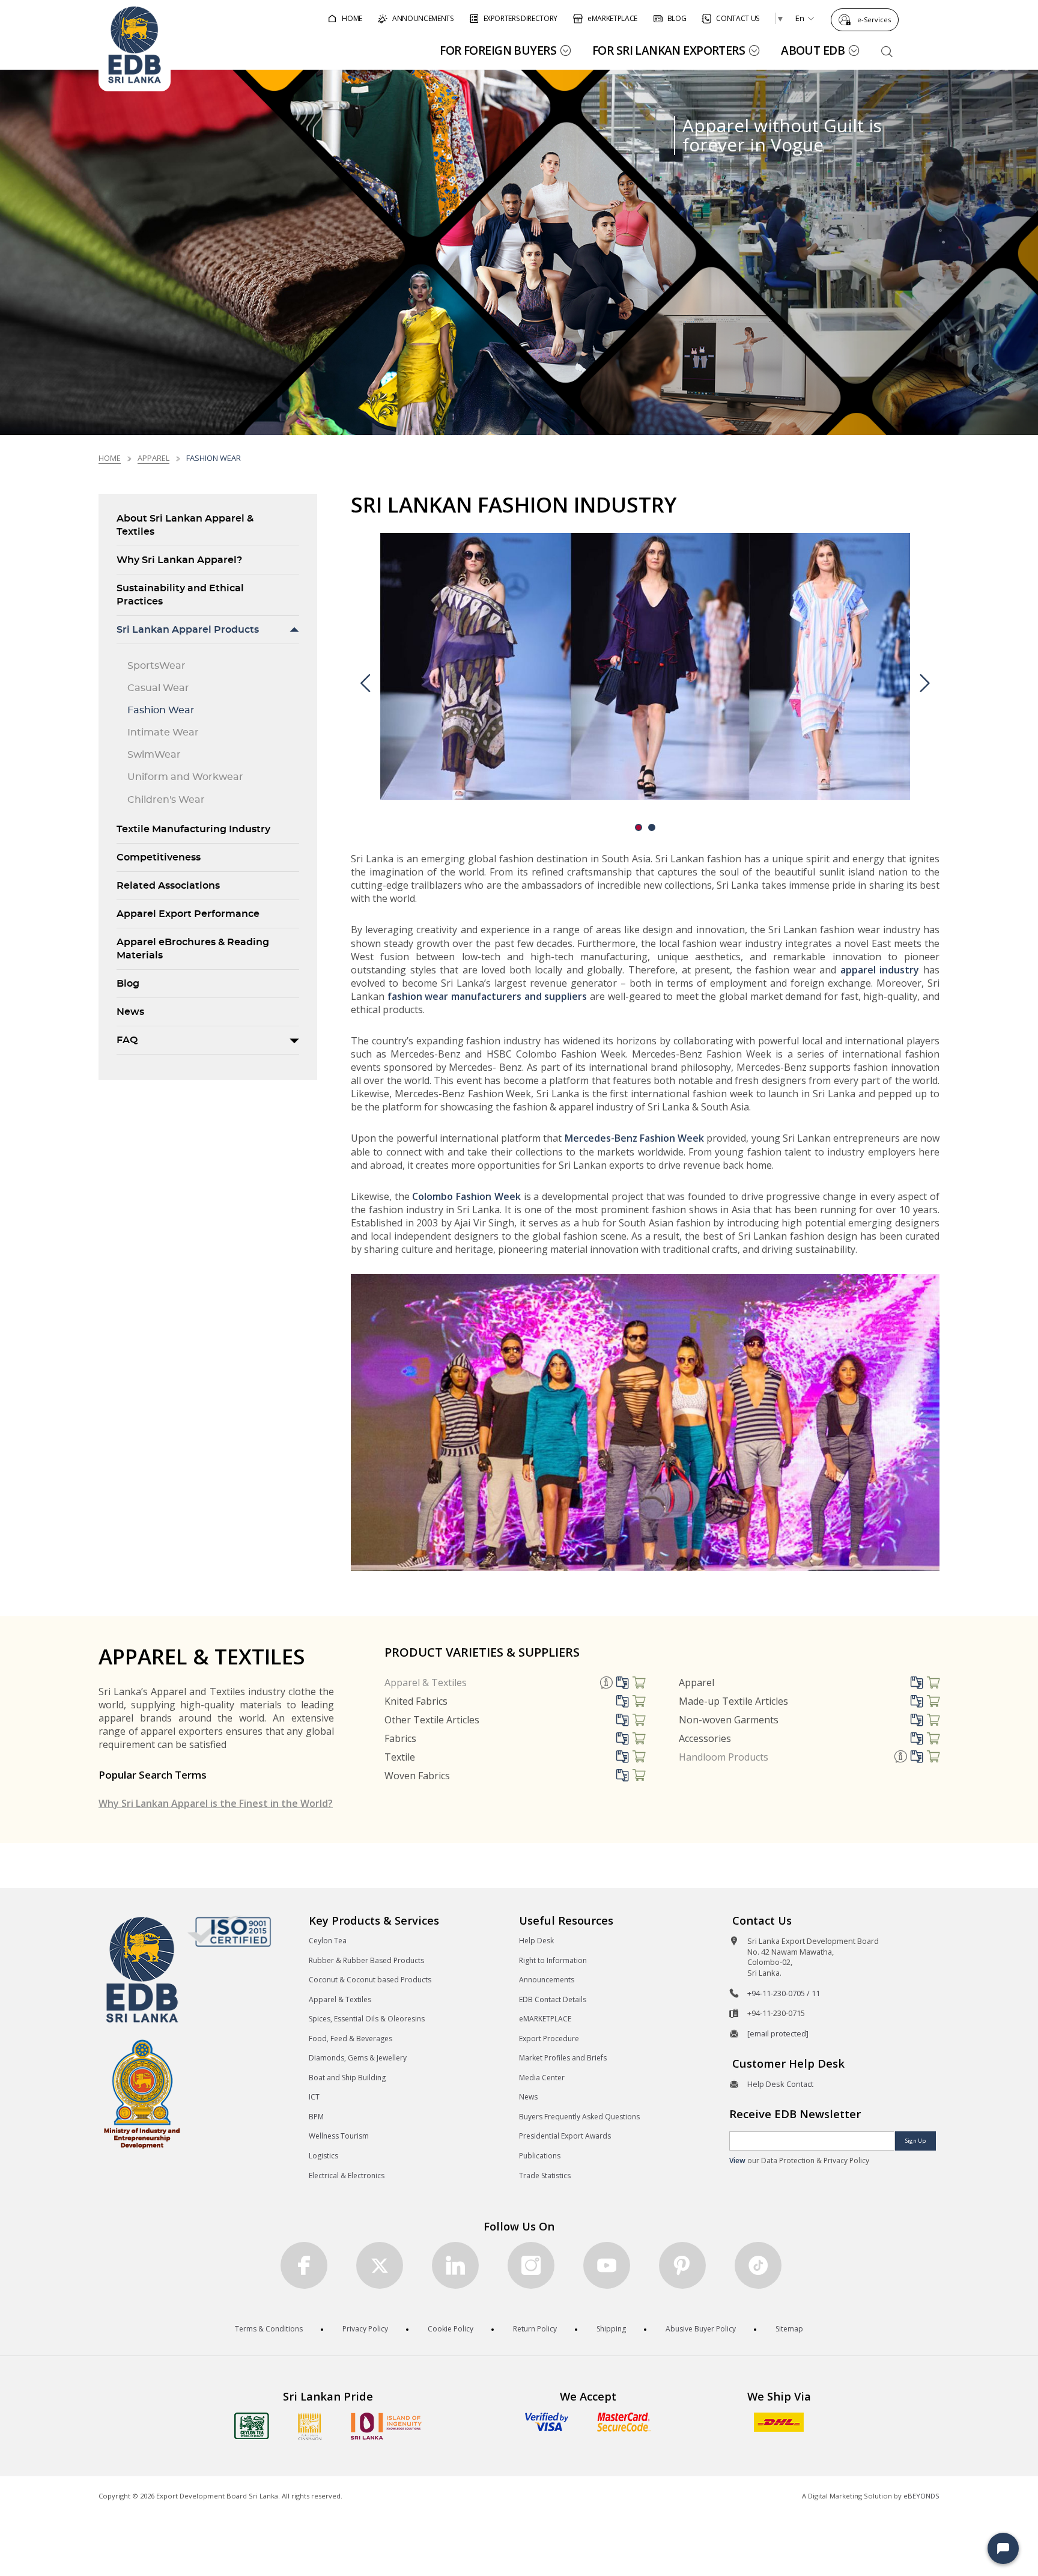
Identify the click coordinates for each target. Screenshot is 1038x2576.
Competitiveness (159, 857)
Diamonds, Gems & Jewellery (358, 2058)
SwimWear (154, 755)
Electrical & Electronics (347, 2176)
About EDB (813, 50)
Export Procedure (549, 2039)
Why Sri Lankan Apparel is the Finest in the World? (216, 1803)
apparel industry (880, 970)
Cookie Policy (451, 2329)
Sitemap (789, 2329)
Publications (540, 2156)
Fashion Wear (161, 710)
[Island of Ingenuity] (386, 2426)
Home (110, 458)
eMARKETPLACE (545, 2019)
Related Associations (168, 886)
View (737, 2160)
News (130, 1012)
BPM (316, 2117)
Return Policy (535, 2329)
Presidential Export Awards (565, 2136)
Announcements (547, 1980)
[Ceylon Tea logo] (252, 2426)
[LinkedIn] (455, 2265)
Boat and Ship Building (347, 2078)
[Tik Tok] (758, 2265)
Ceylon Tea (328, 1941)
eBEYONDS (921, 2496)
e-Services (874, 20)
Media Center (542, 2078)
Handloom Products (724, 1757)
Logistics (323, 2156)
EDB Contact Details (553, 1999)
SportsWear (156, 666)
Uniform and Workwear (185, 777)
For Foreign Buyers (498, 50)
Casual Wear (158, 688)
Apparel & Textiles (426, 1682)
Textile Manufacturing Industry (193, 829)
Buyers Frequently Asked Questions (579, 2117)
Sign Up (915, 2141)
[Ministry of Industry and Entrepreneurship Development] (142, 2093)
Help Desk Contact (780, 2084)
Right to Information (553, 1960)
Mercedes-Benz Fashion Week (635, 1138)
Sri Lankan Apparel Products (188, 630)
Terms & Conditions (269, 2329)
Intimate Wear (163, 732)
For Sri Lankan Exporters (669, 50)
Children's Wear (166, 800)
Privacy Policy (365, 2329)
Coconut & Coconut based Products (370, 1980)
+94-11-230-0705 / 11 (784, 1993)
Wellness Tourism (339, 2136)
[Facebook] (304, 2265)
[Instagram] (531, 2265)
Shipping (611, 2329)
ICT (314, 2097)
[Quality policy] (229, 1931)
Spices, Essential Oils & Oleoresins (367, 2019)
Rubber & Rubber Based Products (366, 1960)
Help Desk (536, 1941)
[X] (380, 2265)
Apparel (153, 458)
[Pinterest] (682, 2265)
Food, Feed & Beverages (351, 2039)
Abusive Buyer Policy (701, 2329)
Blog (128, 984)
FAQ (127, 1040)
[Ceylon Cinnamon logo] (310, 2426)
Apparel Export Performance (188, 914)
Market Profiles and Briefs (563, 2058)
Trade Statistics (545, 2176)
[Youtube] (607, 2265)
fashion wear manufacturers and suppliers (487, 996)
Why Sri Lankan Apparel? (179, 560)
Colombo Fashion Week (466, 1196)
